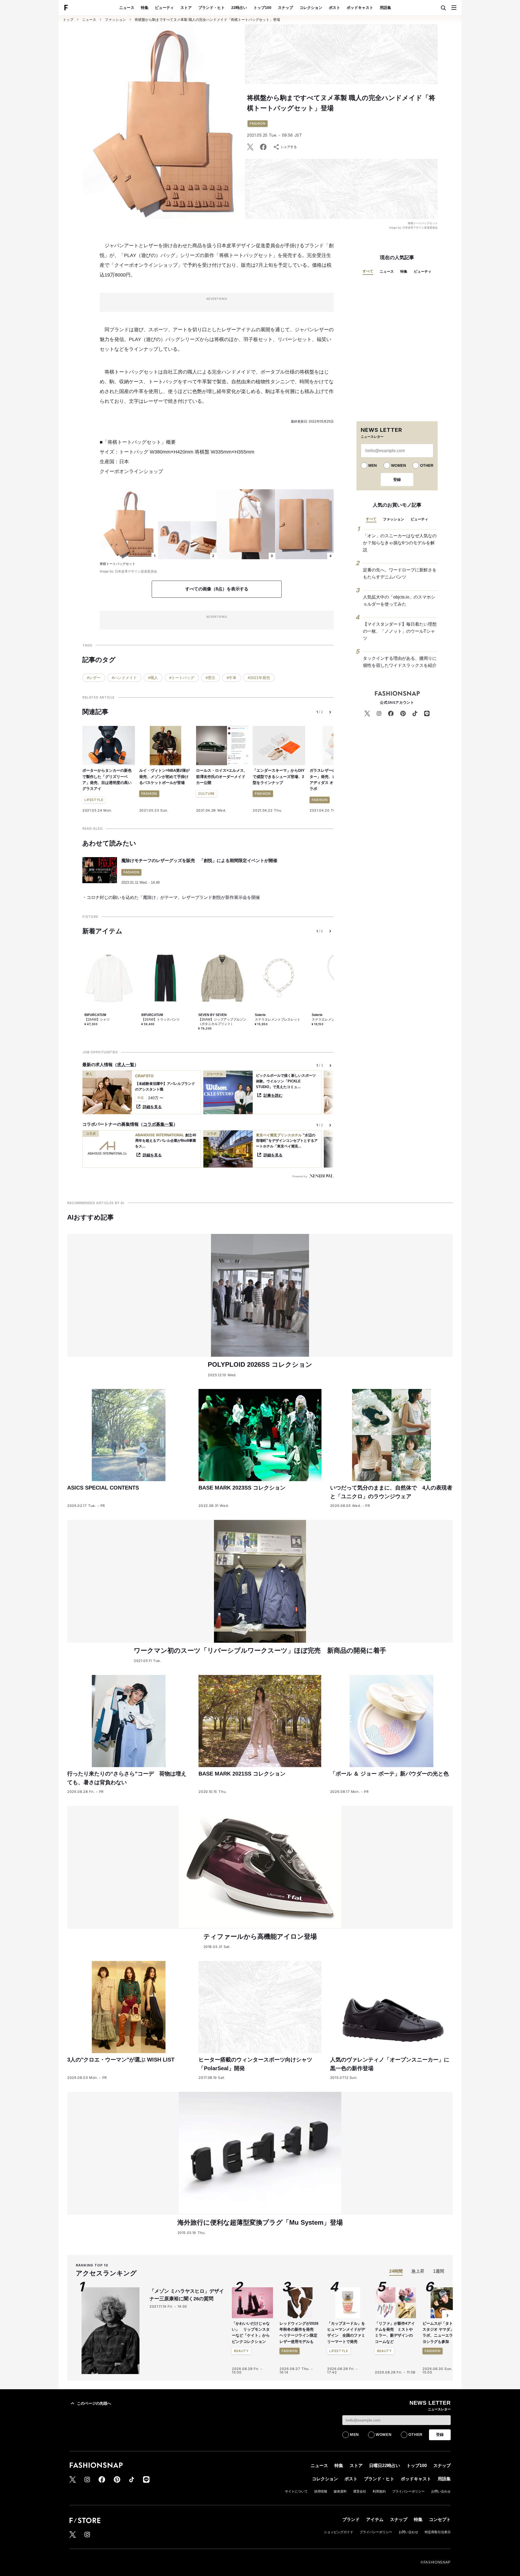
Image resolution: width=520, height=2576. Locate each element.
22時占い (239, 8)
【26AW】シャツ (97, 1020)
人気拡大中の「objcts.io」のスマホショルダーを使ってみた (399, 601)
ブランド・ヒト (212, 8)
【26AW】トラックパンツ (160, 1020)
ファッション (115, 20)
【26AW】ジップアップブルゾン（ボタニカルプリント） (222, 1022)
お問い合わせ (441, 2491)
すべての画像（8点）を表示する (217, 589)
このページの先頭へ (94, 2403)
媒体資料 (340, 2491)
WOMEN (399, 465)
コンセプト (440, 2519)
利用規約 (379, 2491)
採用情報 (321, 2491)
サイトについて (296, 2491)
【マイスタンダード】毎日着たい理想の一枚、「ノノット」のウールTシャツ (400, 631)
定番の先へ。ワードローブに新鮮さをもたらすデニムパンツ (400, 573)
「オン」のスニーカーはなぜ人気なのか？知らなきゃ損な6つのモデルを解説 (400, 543)
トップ (68, 20)
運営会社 (360, 2491)
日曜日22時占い (385, 2466)
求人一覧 (126, 1065)
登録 (397, 480)
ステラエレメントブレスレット (278, 1020)
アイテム (375, 2519)
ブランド (351, 2519)
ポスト (334, 8)
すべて (368, 271)
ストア (186, 8)
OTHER (427, 465)
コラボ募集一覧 (158, 1124)
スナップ (285, 8)
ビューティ (164, 8)
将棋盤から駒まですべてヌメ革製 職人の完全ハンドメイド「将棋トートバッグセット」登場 (207, 20)
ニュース (127, 8)
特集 (145, 8)
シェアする (289, 147)
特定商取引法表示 (438, 2532)
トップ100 (262, 8)
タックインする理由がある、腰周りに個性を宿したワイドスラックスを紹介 (400, 662)
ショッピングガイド (339, 2532)
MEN (373, 465)
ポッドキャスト (360, 8)
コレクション (311, 8)
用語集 (385, 8)
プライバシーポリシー (408, 2491)
